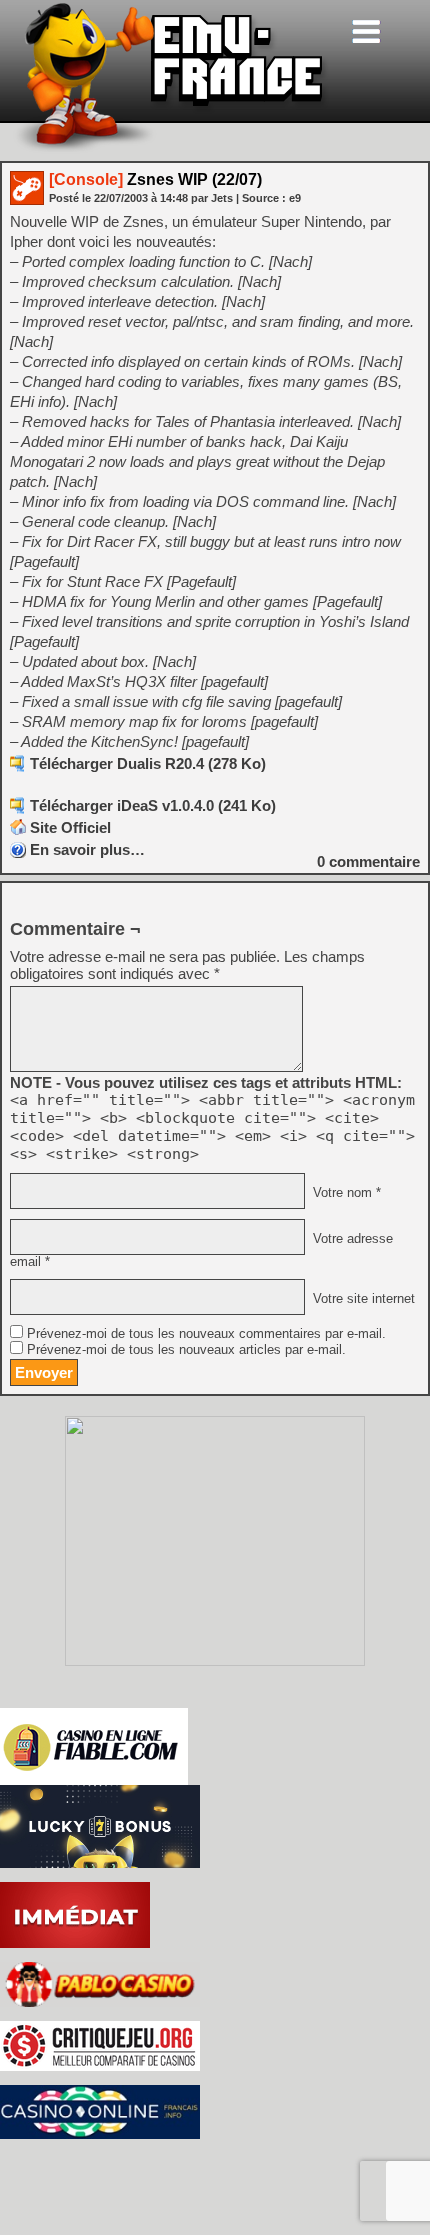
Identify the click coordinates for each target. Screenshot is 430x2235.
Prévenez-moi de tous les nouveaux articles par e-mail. (186, 1350)
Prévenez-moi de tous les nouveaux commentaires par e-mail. (206, 1334)
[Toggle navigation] (366, 31)
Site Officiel (70, 827)
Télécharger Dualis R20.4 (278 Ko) (148, 763)
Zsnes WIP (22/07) (155, 179)
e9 (295, 198)
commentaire (368, 861)
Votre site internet (362, 1299)
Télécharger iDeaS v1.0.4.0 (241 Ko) (153, 805)
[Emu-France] (171, 148)
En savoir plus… (87, 849)
